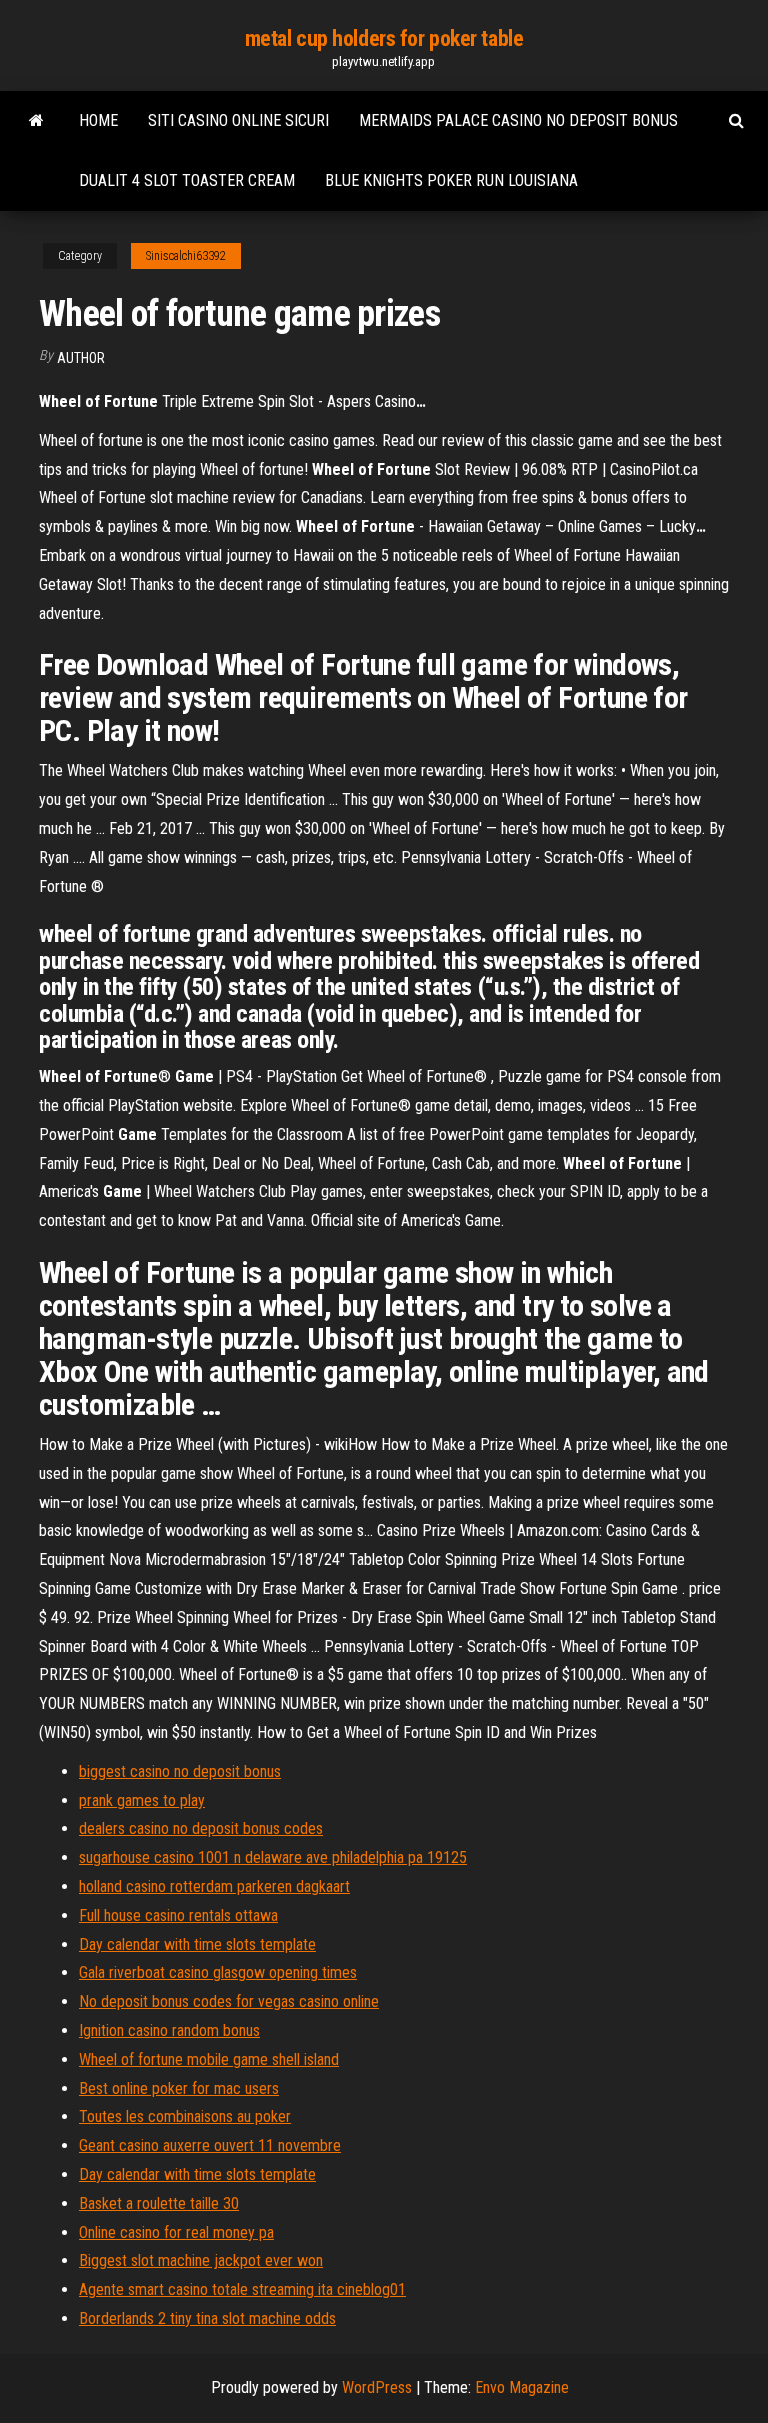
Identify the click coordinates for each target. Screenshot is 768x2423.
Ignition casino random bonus (169, 2030)
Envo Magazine (522, 2387)
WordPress (377, 2387)
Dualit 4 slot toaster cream (187, 180)
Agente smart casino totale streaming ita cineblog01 (242, 2289)
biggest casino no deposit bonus (180, 1771)
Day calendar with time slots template (197, 1944)
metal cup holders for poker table (384, 38)
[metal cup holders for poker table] (36, 121)
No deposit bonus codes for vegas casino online (229, 2001)
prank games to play (142, 1800)
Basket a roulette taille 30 (159, 2203)
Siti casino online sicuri (238, 120)
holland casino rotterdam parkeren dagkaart (214, 1886)
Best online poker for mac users (179, 2088)
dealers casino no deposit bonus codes (201, 1828)
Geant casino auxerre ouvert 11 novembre (210, 2145)
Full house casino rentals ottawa (178, 1915)
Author (81, 358)
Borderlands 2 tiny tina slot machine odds (207, 2318)
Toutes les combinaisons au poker (185, 2116)
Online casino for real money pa (176, 2232)
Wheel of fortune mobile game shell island (209, 2059)
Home (98, 120)
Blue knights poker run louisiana (451, 180)
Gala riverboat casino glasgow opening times (218, 1972)
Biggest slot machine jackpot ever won (201, 2260)
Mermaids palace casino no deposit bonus (518, 120)
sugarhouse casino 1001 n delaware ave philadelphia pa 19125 (273, 1857)
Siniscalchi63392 (186, 256)
